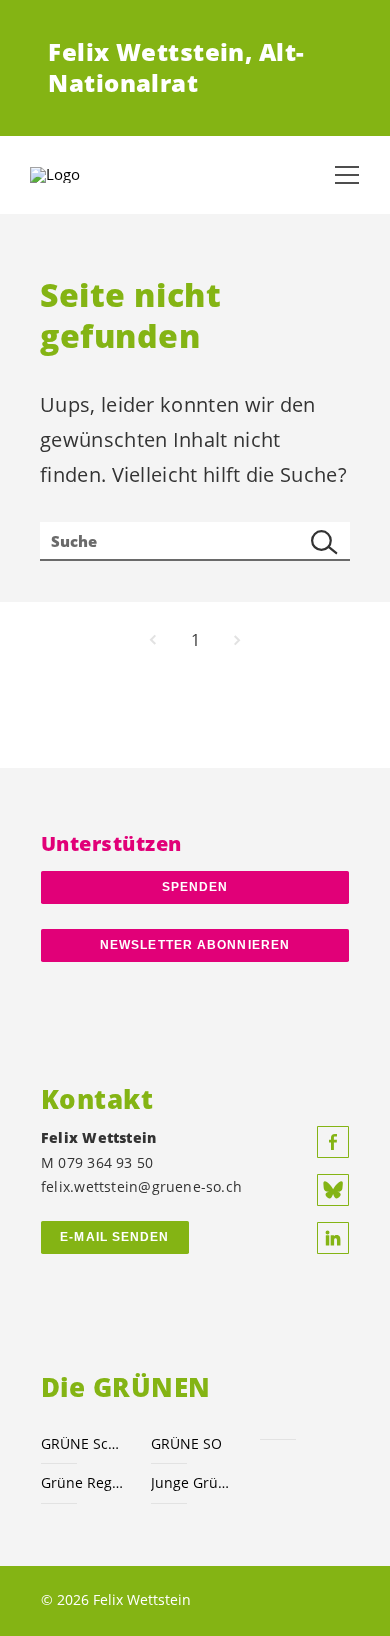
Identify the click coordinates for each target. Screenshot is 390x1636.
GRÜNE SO (186, 1443)
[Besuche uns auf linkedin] (333, 1238)
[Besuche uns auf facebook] (333, 1142)
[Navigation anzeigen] (347, 175)
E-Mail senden (114, 1237)
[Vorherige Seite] (153, 640)
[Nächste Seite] (237, 640)
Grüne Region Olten (84, 1482)
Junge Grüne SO (194, 1482)
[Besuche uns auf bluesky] (333, 1190)
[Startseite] (80, 175)
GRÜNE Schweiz (84, 1443)
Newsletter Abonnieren (195, 945)
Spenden (195, 887)
